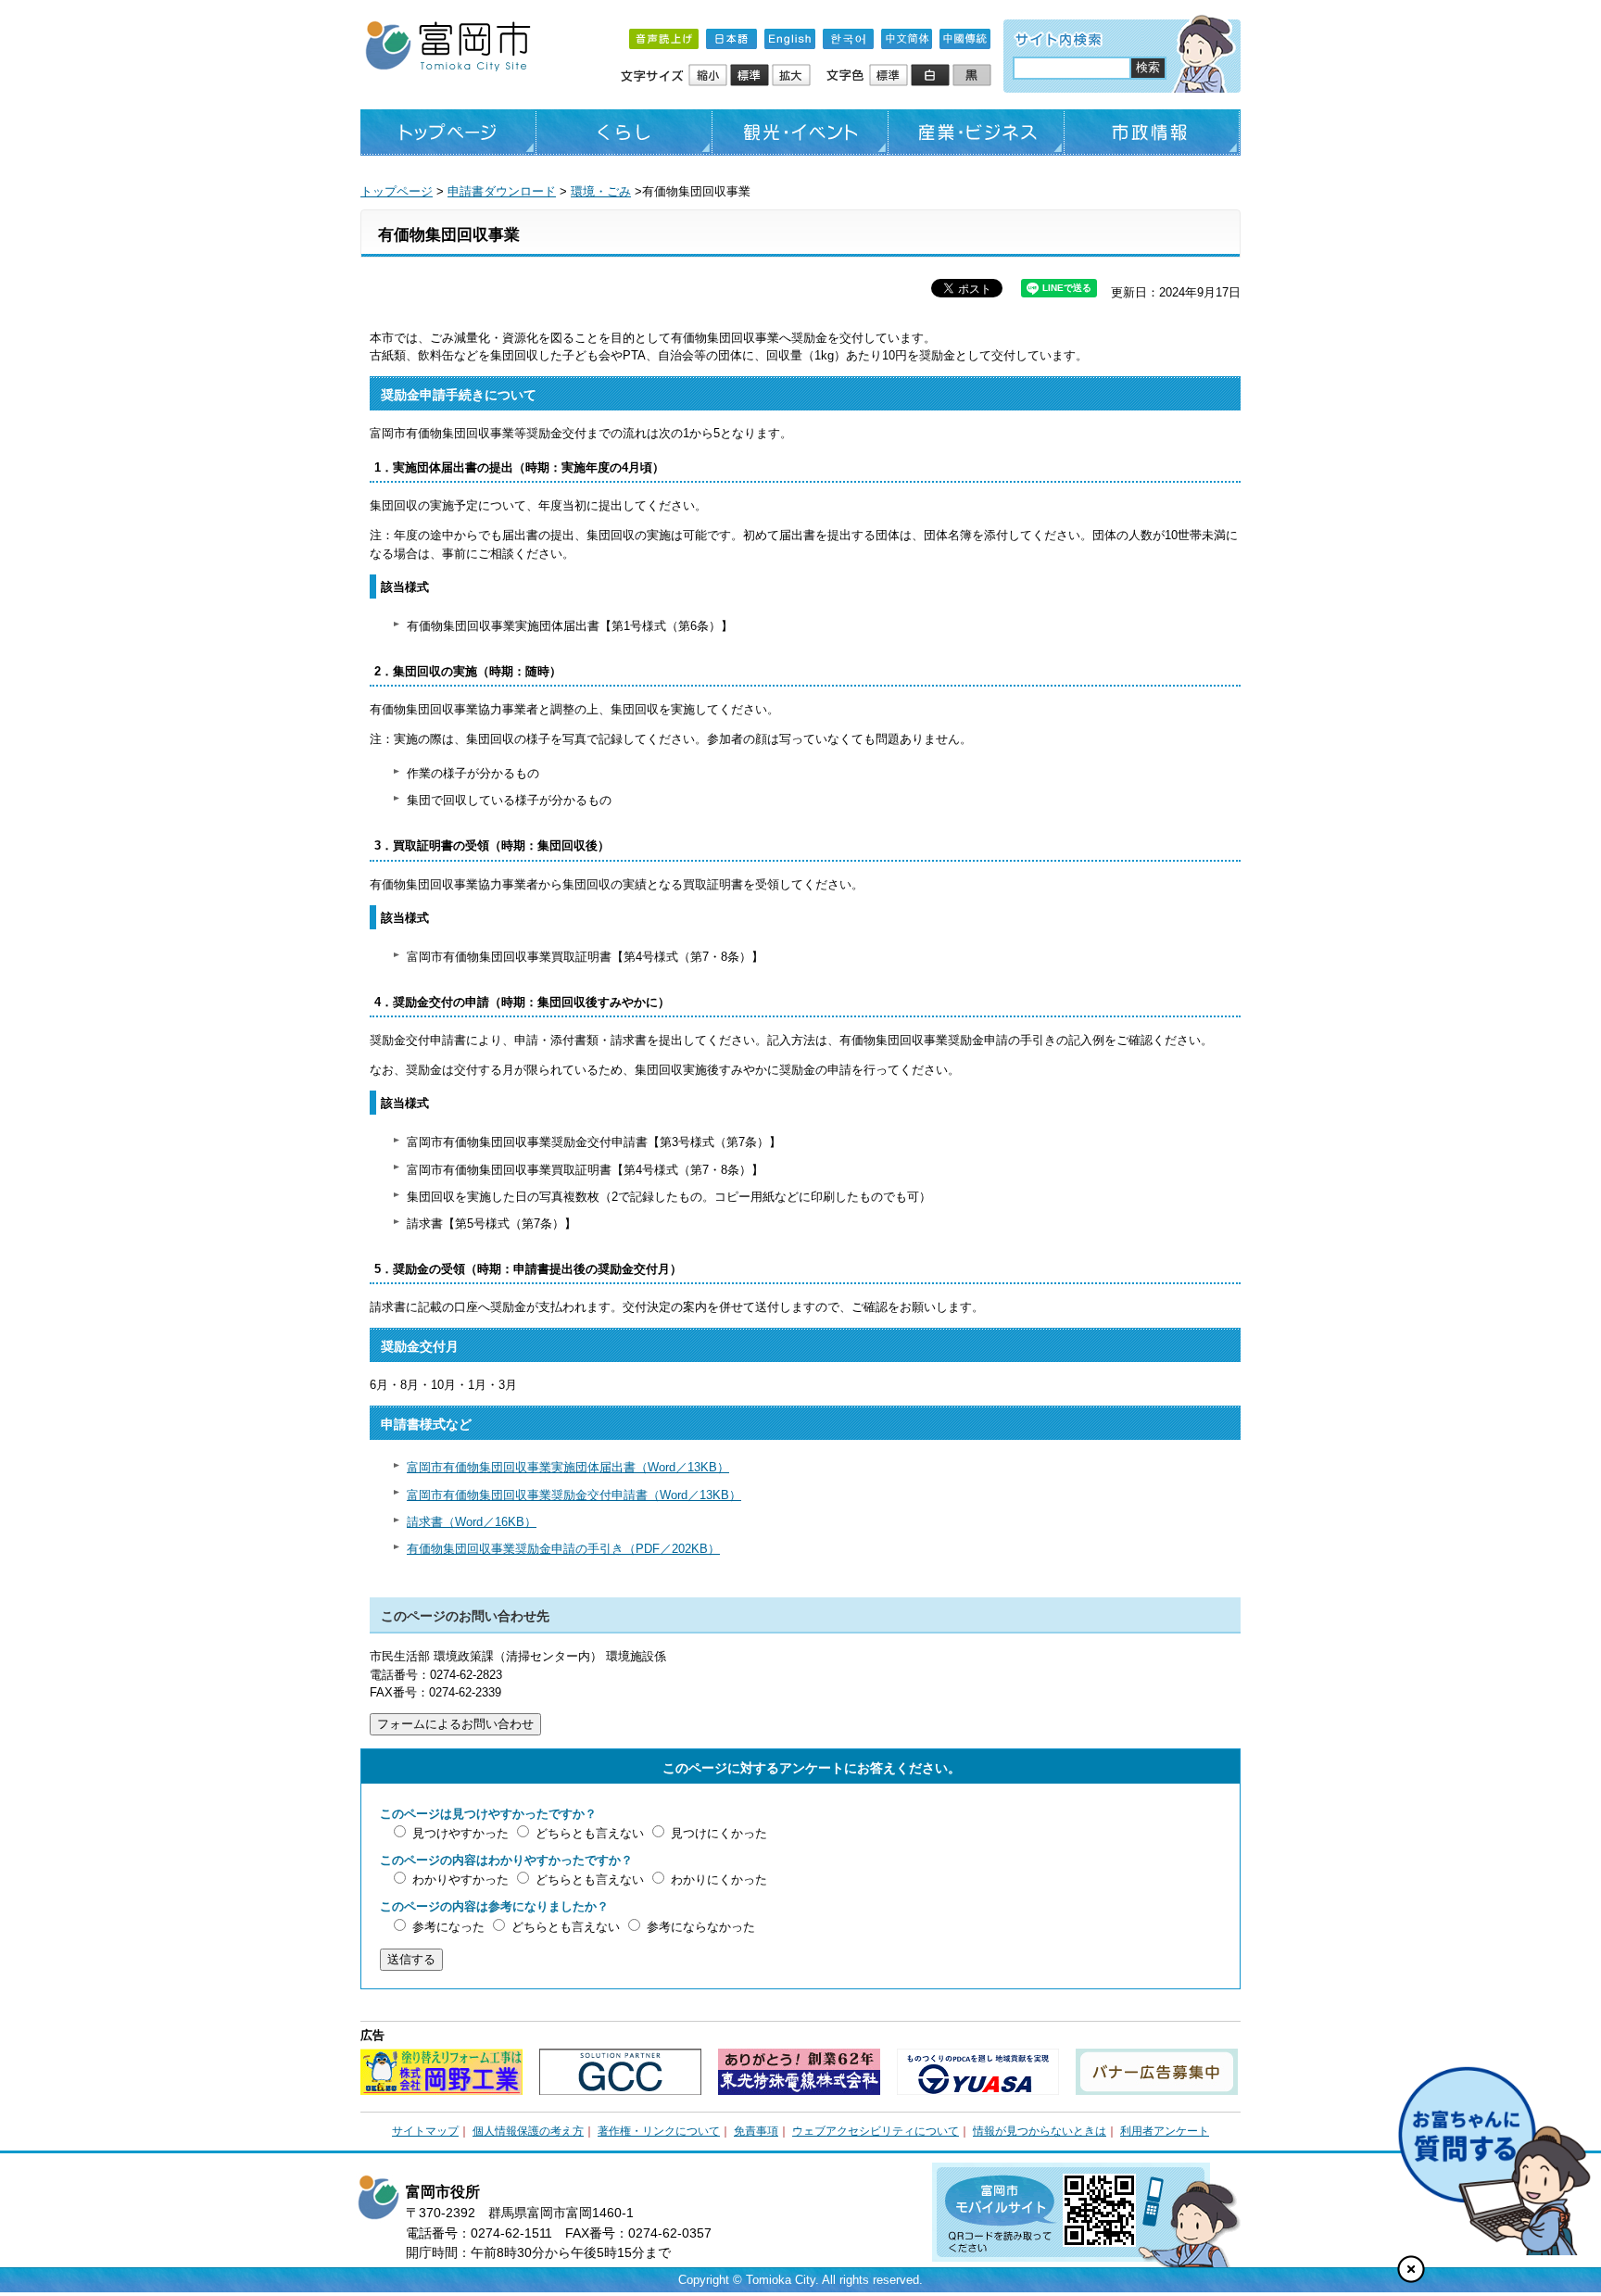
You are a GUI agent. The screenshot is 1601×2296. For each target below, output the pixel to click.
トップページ (448, 132)
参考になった (448, 1927)
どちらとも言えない (590, 1833)
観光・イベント (800, 132)
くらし (624, 132)
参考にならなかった (701, 1927)
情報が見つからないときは (1040, 2131)
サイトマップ (425, 2131)
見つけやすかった (460, 1833)
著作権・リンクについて (659, 2131)
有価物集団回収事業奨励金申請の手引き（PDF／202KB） (563, 1549)
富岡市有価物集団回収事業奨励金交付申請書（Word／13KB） (574, 1495)
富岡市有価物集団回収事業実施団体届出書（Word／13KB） (568, 1467)
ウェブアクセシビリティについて (876, 2131)
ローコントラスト (973, 76)
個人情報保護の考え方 (528, 2131)
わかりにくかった (719, 1880)
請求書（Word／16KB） (472, 1522)
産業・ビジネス (977, 132)
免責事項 (756, 2131)
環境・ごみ (601, 191)
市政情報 (1153, 132)
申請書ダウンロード (502, 191)
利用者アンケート (1165, 2131)
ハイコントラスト (932, 76)
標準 (751, 76)
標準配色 (890, 76)
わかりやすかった (460, 1880)
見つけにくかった (719, 1833)
